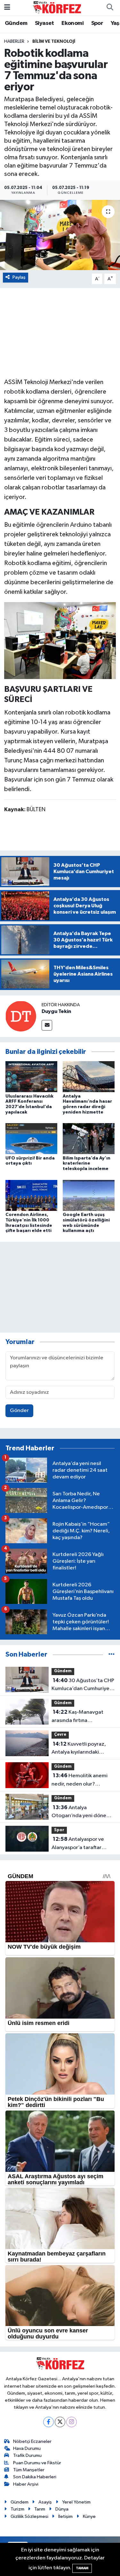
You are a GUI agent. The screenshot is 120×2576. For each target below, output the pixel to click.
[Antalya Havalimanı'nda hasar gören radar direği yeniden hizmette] (89, 1077)
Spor (97, 23)
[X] (60, 2422)
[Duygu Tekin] (21, 1016)
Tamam (82, 2568)
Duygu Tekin (56, 1011)
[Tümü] (112, 1654)
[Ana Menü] (7, 8)
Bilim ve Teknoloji (54, 42)
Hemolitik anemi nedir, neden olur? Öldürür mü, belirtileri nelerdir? (80, 1780)
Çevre (60, 1735)
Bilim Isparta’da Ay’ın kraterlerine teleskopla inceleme (87, 1164)
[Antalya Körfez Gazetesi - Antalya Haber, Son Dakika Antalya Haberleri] (57, 8)
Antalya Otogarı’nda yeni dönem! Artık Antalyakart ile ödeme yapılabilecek (82, 1812)
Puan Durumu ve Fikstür (37, 2463)
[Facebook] (48, 2422)
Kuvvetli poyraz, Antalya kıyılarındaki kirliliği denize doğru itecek (79, 1749)
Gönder (19, 1411)
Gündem (16, 23)
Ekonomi (72, 23)
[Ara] (110, 8)
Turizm (17, 2509)
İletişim (65, 2516)
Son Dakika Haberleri (35, 2477)
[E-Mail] (47, 1025)
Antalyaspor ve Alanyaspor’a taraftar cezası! (78, 1844)
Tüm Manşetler (29, 2470)
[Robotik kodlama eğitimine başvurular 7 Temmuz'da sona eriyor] (60, 235)
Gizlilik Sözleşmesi (29, 2516)
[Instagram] (72, 2422)
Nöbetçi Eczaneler (32, 2441)
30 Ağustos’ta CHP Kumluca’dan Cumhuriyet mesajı (83, 1685)
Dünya (62, 2509)
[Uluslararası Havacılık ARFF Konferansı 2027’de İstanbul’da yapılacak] (31, 1077)
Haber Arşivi (26, 2484)
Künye (89, 2516)
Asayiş (45, 2502)
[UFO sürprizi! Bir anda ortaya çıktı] (31, 1139)
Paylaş (19, 277)
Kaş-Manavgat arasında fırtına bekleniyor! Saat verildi (79, 1717)
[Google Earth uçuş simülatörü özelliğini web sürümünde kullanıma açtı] (89, 1195)
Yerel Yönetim (76, 2502)
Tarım (40, 2509)
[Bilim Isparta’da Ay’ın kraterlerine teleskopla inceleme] (89, 1139)
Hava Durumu (27, 2448)
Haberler (14, 42)
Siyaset (44, 23)
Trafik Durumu (27, 2455)
